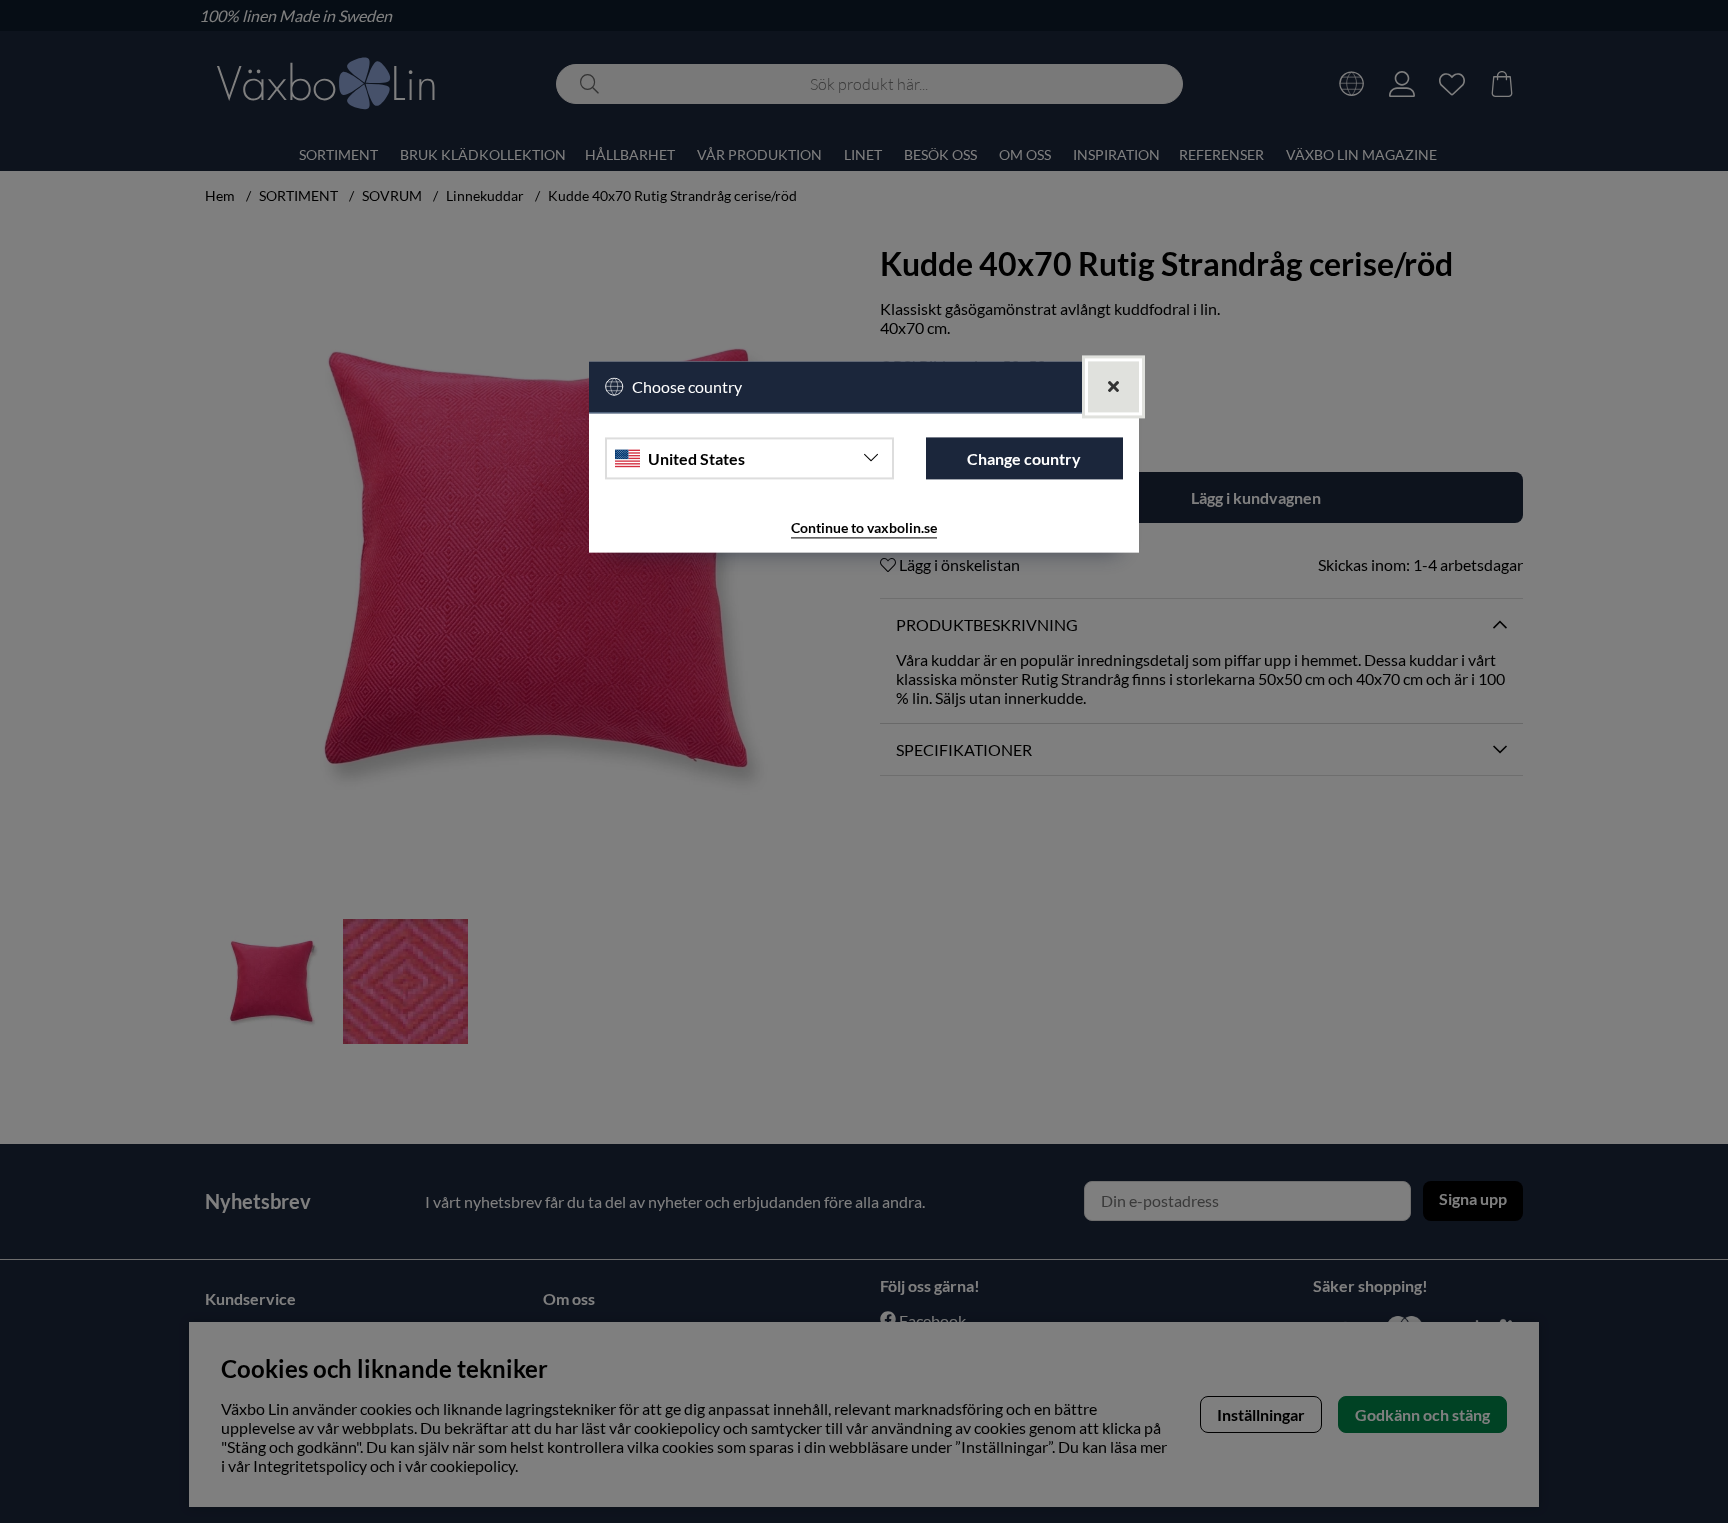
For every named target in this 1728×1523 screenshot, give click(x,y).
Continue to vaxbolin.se (864, 527)
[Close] (1113, 386)
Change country (1024, 458)
